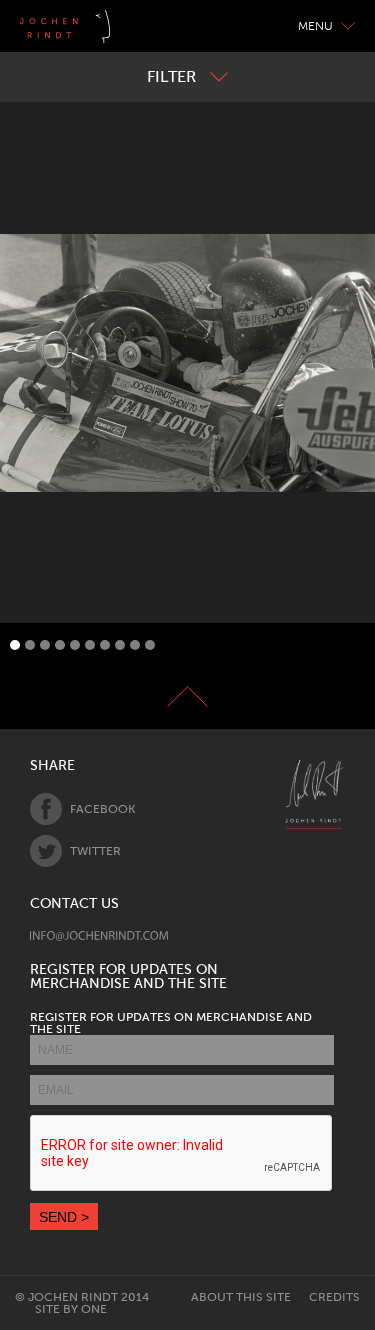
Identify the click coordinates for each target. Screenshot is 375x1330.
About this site (241, 1297)
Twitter (95, 851)
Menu (315, 26)
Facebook (102, 809)
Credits (334, 1297)
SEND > (64, 1217)
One (94, 1309)
